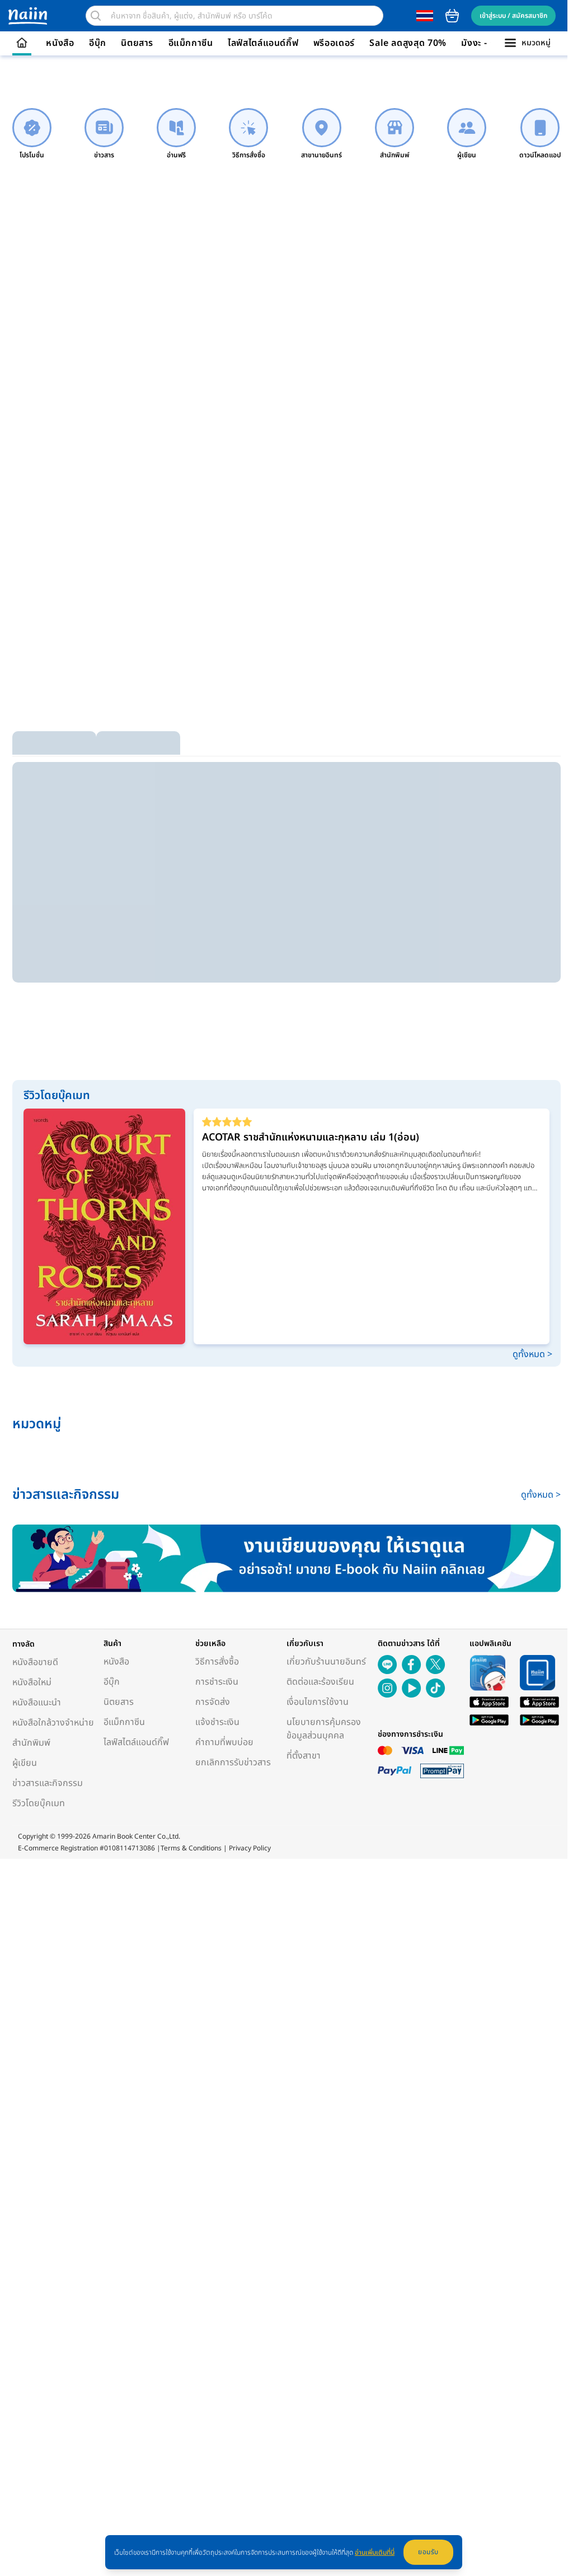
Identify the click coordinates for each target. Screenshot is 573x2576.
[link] (32, 134)
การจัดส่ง (213, 1702)
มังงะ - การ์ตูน (489, 43)
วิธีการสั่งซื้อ (217, 1662)
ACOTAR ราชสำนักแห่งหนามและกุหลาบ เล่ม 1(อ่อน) (311, 1137)
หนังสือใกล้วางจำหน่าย (53, 1723)
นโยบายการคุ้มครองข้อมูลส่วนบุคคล (324, 1729)
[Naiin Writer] (286, 1558)
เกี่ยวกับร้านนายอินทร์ (326, 1662)
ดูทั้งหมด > (532, 1354)
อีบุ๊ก (98, 43)
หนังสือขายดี (35, 1662)
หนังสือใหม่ (32, 1682)
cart (452, 16)
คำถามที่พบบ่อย (224, 1742)
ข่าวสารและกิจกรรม (48, 1783)
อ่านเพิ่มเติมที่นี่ (375, 2552)
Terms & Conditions (191, 1848)
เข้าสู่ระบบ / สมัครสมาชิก (513, 16)
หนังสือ (60, 43)
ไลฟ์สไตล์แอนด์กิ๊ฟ (263, 43)
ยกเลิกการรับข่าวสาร (233, 1762)
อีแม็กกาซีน (191, 43)
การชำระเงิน (217, 1682)
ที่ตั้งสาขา (304, 1756)
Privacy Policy (250, 1848)
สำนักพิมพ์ (31, 1743)
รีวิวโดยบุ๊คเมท (39, 1803)
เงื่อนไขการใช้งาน (318, 1702)
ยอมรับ (428, 2552)
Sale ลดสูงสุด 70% (408, 43)
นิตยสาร (137, 43)
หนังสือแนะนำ (37, 1703)
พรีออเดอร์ (334, 43)
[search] (96, 16)
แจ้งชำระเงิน (217, 1722)
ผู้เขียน (25, 1763)
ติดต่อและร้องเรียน (320, 1682)
